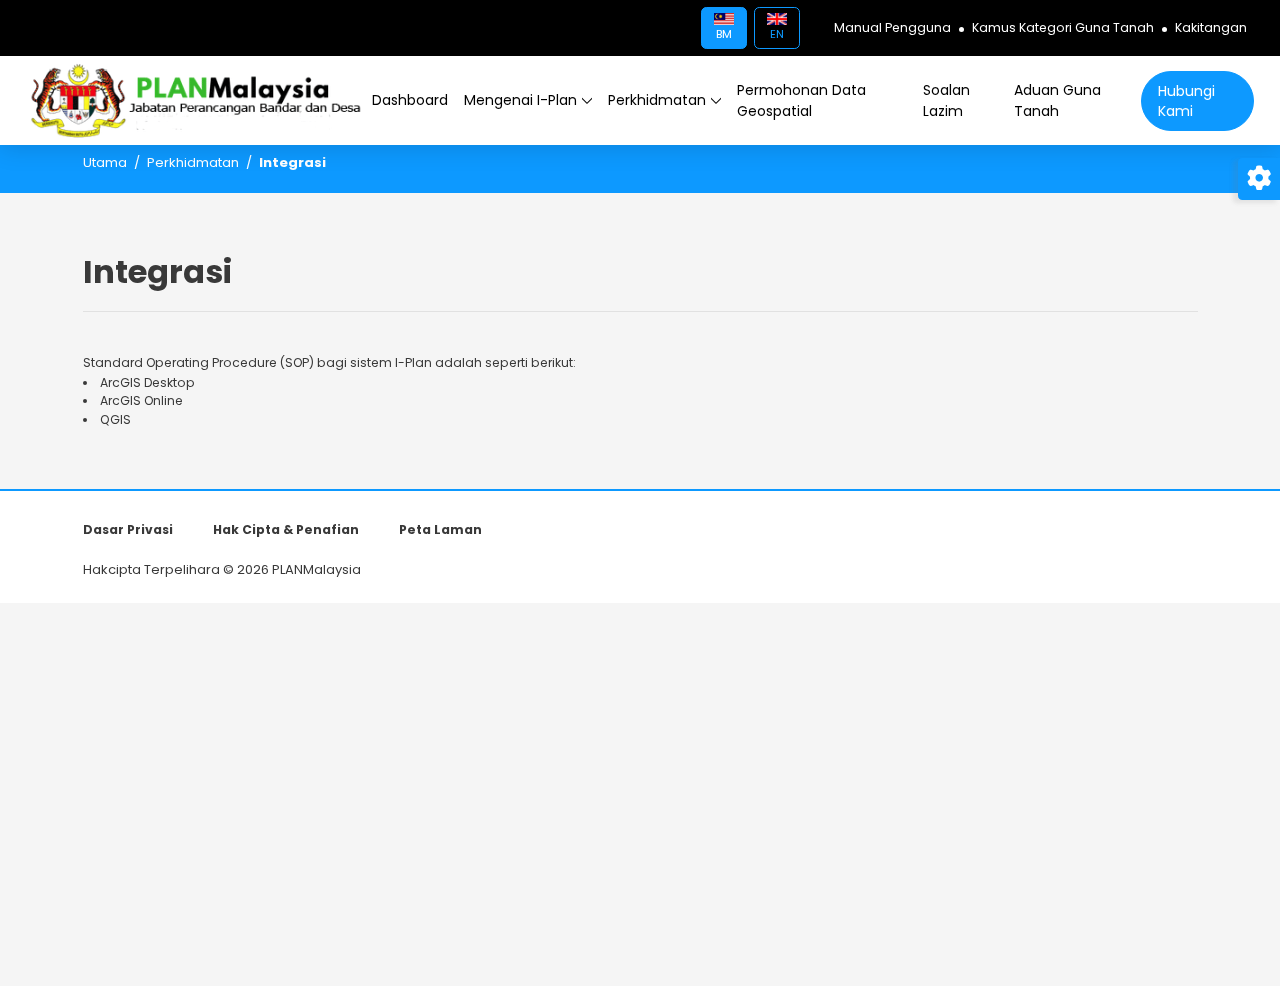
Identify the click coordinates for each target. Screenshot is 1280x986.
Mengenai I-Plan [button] (520, 100)
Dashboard (410, 100)
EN (777, 34)
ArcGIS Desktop (147, 382)
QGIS (115, 419)
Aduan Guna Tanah (1057, 100)
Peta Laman (440, 529)
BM (724, 34)
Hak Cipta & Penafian (286, 529)
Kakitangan (1211, 27)
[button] (410, 100)
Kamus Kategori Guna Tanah (1063, 27)
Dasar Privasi (128, 529)
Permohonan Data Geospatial (801, 100)
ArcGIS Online (141, 400)
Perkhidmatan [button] (657, 100)
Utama (105, 162)
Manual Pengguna (892, 27)
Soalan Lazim (946, 100)
